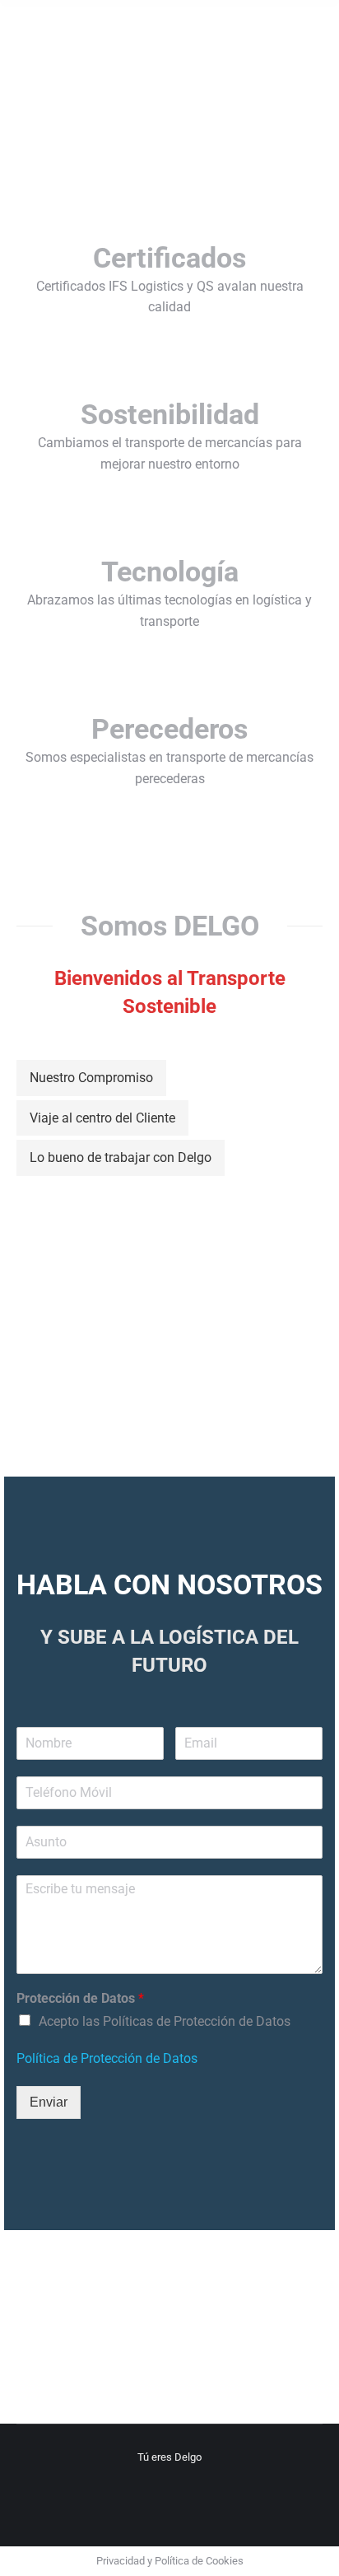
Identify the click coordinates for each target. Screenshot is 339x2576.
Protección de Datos (80, 1998)
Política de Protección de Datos (107, 2058)
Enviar (49, 2102)
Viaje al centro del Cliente (102, 1118)
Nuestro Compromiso (91, 1078)
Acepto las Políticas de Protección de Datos (165, 2021)
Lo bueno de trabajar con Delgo (121, 1157)
